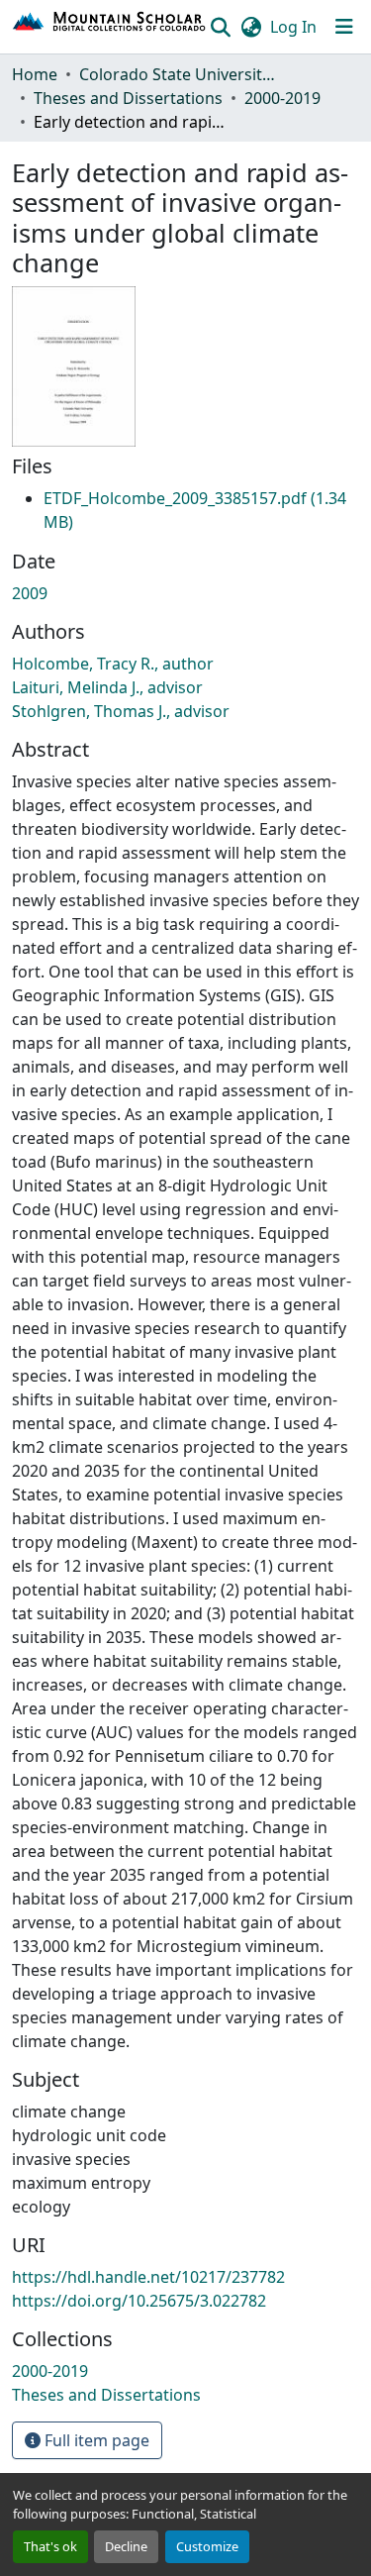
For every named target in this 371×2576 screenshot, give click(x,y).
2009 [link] (30, 593)
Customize (207, 2546)
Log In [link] (293, 27)
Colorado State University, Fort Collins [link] (178, 74)
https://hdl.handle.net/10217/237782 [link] (148, 2277)
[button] (110, 27)
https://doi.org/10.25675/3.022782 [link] (139, 2301)
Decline (126, 2546)
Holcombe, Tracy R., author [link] (113, 664)
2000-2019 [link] (282, 98)
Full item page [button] (95, 2440)
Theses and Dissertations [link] (128, 98)
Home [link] (35, 74)
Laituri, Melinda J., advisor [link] (107, 687)
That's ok (50, 2546)
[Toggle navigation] (344, 27)
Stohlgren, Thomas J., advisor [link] (121, 711)
